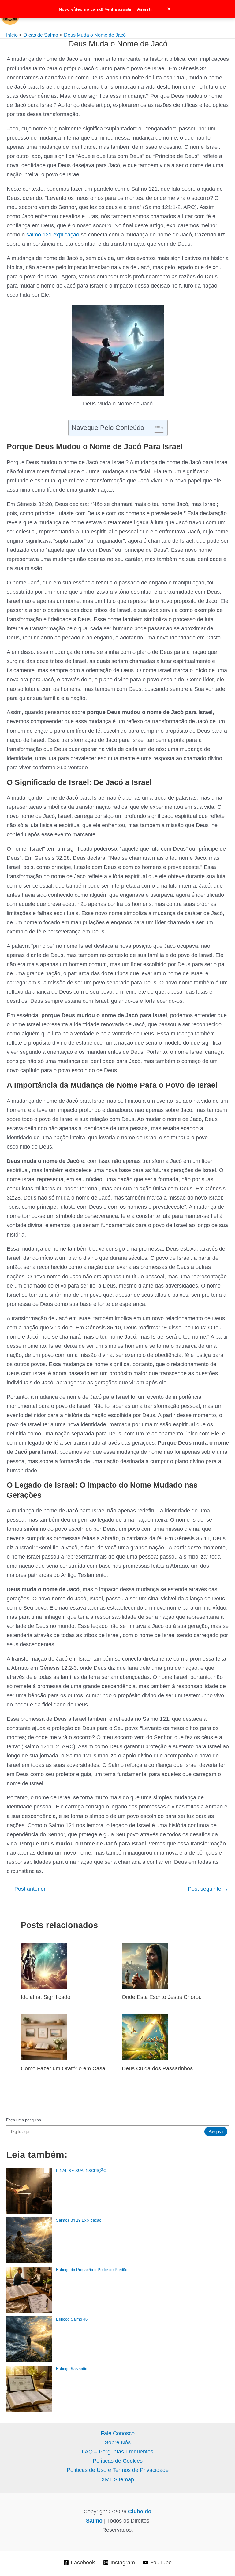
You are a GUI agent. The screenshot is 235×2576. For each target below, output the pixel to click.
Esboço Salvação (72, 2369)
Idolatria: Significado (46, 1997)
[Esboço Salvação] (29, 2389)
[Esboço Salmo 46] (29, 2339)
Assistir (145, 9)
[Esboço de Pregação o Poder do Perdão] (29, 2290)
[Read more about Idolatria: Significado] (44, 1965)
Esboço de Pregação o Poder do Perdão (92, 2270)
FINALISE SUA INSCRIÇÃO (81, 2171)
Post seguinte (208, 1889)
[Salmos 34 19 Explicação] (29, 2240)
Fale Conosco (118, 2433)
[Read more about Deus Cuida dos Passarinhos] (145, 2037)
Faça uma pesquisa (24, 2120)
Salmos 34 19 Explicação (79, 2220)
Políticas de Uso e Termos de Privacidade (118, 2470)
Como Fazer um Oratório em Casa (63, 2068)
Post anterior (26, 1889)
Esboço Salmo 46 (72, 2319)
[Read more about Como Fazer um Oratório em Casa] (44, 2037)
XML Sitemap (118, 2479)
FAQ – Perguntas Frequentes (117, 2451)
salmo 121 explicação (53, 235)
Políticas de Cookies (118, 2461)
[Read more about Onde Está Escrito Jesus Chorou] (145, 1965)
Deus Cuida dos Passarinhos (157, 2068)
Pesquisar (216, 2132)
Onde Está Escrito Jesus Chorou (162, 1997)
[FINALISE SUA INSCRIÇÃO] (29, 2191)
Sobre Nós (118, 2442)
